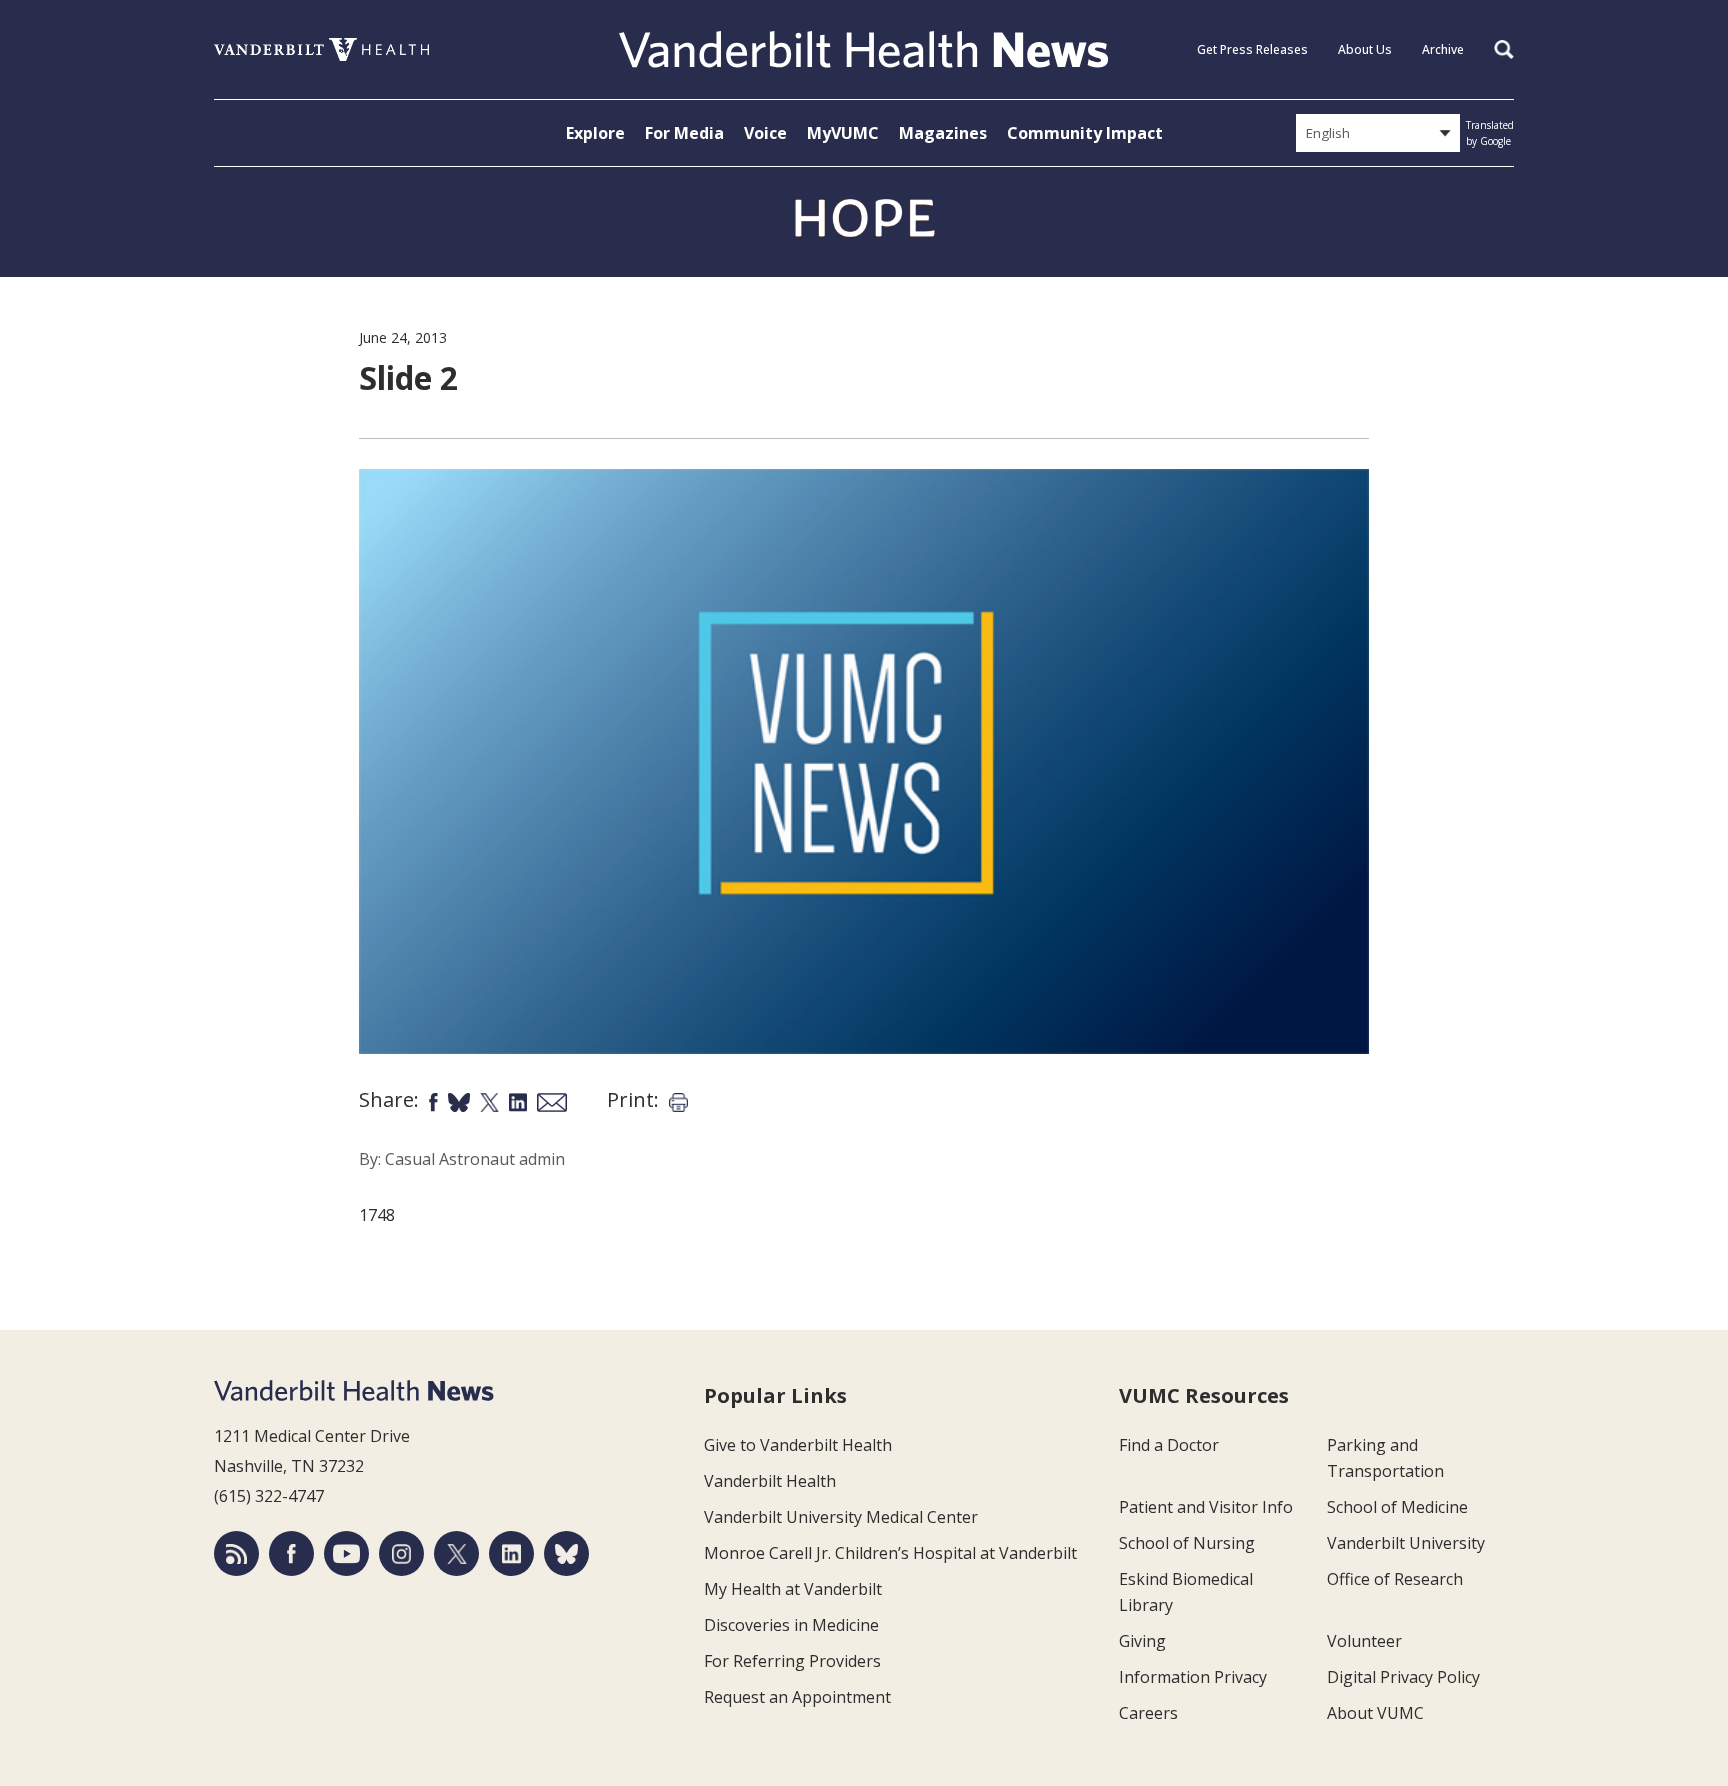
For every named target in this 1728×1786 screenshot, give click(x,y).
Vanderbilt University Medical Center (841, 1517)
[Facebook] (291, 1553)
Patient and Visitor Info (1206, 1507)
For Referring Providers (792, 1661)
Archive (1443, 49)
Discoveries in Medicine (791, 1625)
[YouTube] (346, 1553)
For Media (684, 133)
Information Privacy (1193, 1677)
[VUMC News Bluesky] (566, 1553)
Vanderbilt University (1406, 1543)
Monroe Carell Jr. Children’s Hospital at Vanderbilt (890, 1553)
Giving (1142, 1641)
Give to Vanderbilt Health (798, 1445)
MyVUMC (843, 133)
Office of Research (1395, 1579)
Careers (1148, 1713)
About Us (1365, 49)
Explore (595, 133)
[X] (456, 1553)
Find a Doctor (1169, 1445)
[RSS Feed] (236, 1553)
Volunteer (1364, 1641)
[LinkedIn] (511, 1553)
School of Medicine (1397, 1507)
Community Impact (1085, 133)
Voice (765, 133)
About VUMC (1375, 1713)
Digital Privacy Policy (1403, 1677)
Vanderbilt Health (770, 1481)
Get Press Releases (1252, 49)
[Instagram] (401, 1553)
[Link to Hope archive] (864, 219)
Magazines (943, 133)
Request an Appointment (797, 1697)
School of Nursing (1187, 1543)
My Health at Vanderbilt (793, 1589)
